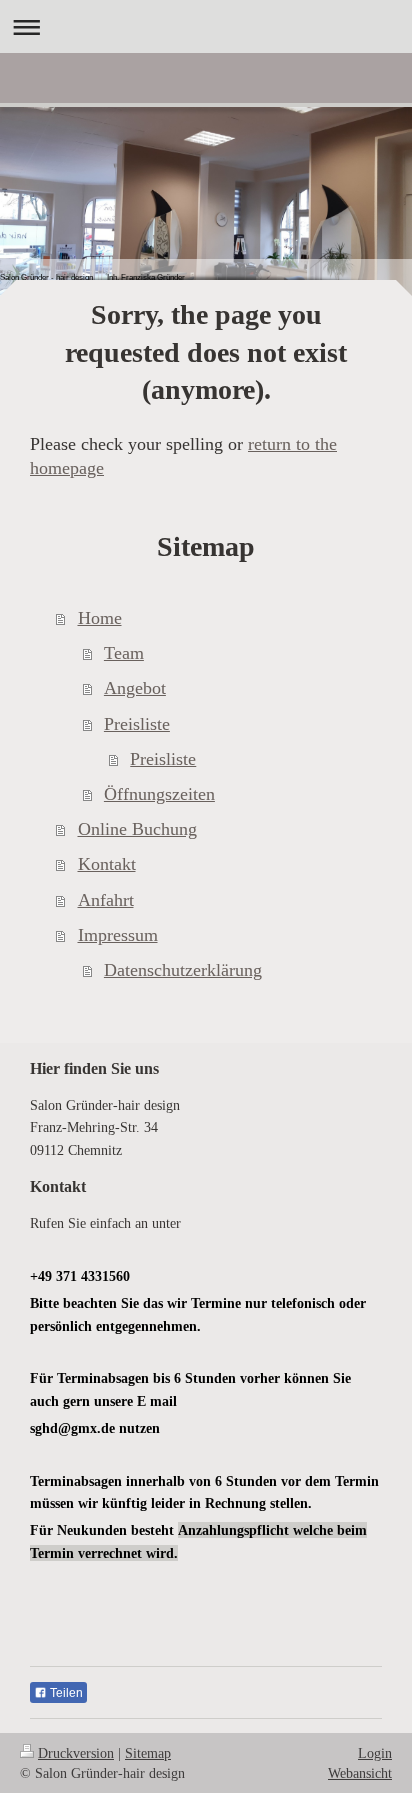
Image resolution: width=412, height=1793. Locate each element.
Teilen (65, 1693)
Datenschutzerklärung (183, 970)
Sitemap (148, 1753)
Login (375, 1753)
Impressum (118, 935)
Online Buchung (137, 829)
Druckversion (76, 1753)
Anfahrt (106, 900)
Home (100, 618)
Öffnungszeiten (159, 794)
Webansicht (360, 1773)
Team (124, 653)
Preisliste (137, 724)
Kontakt (107, 864)
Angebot (135, 688)
